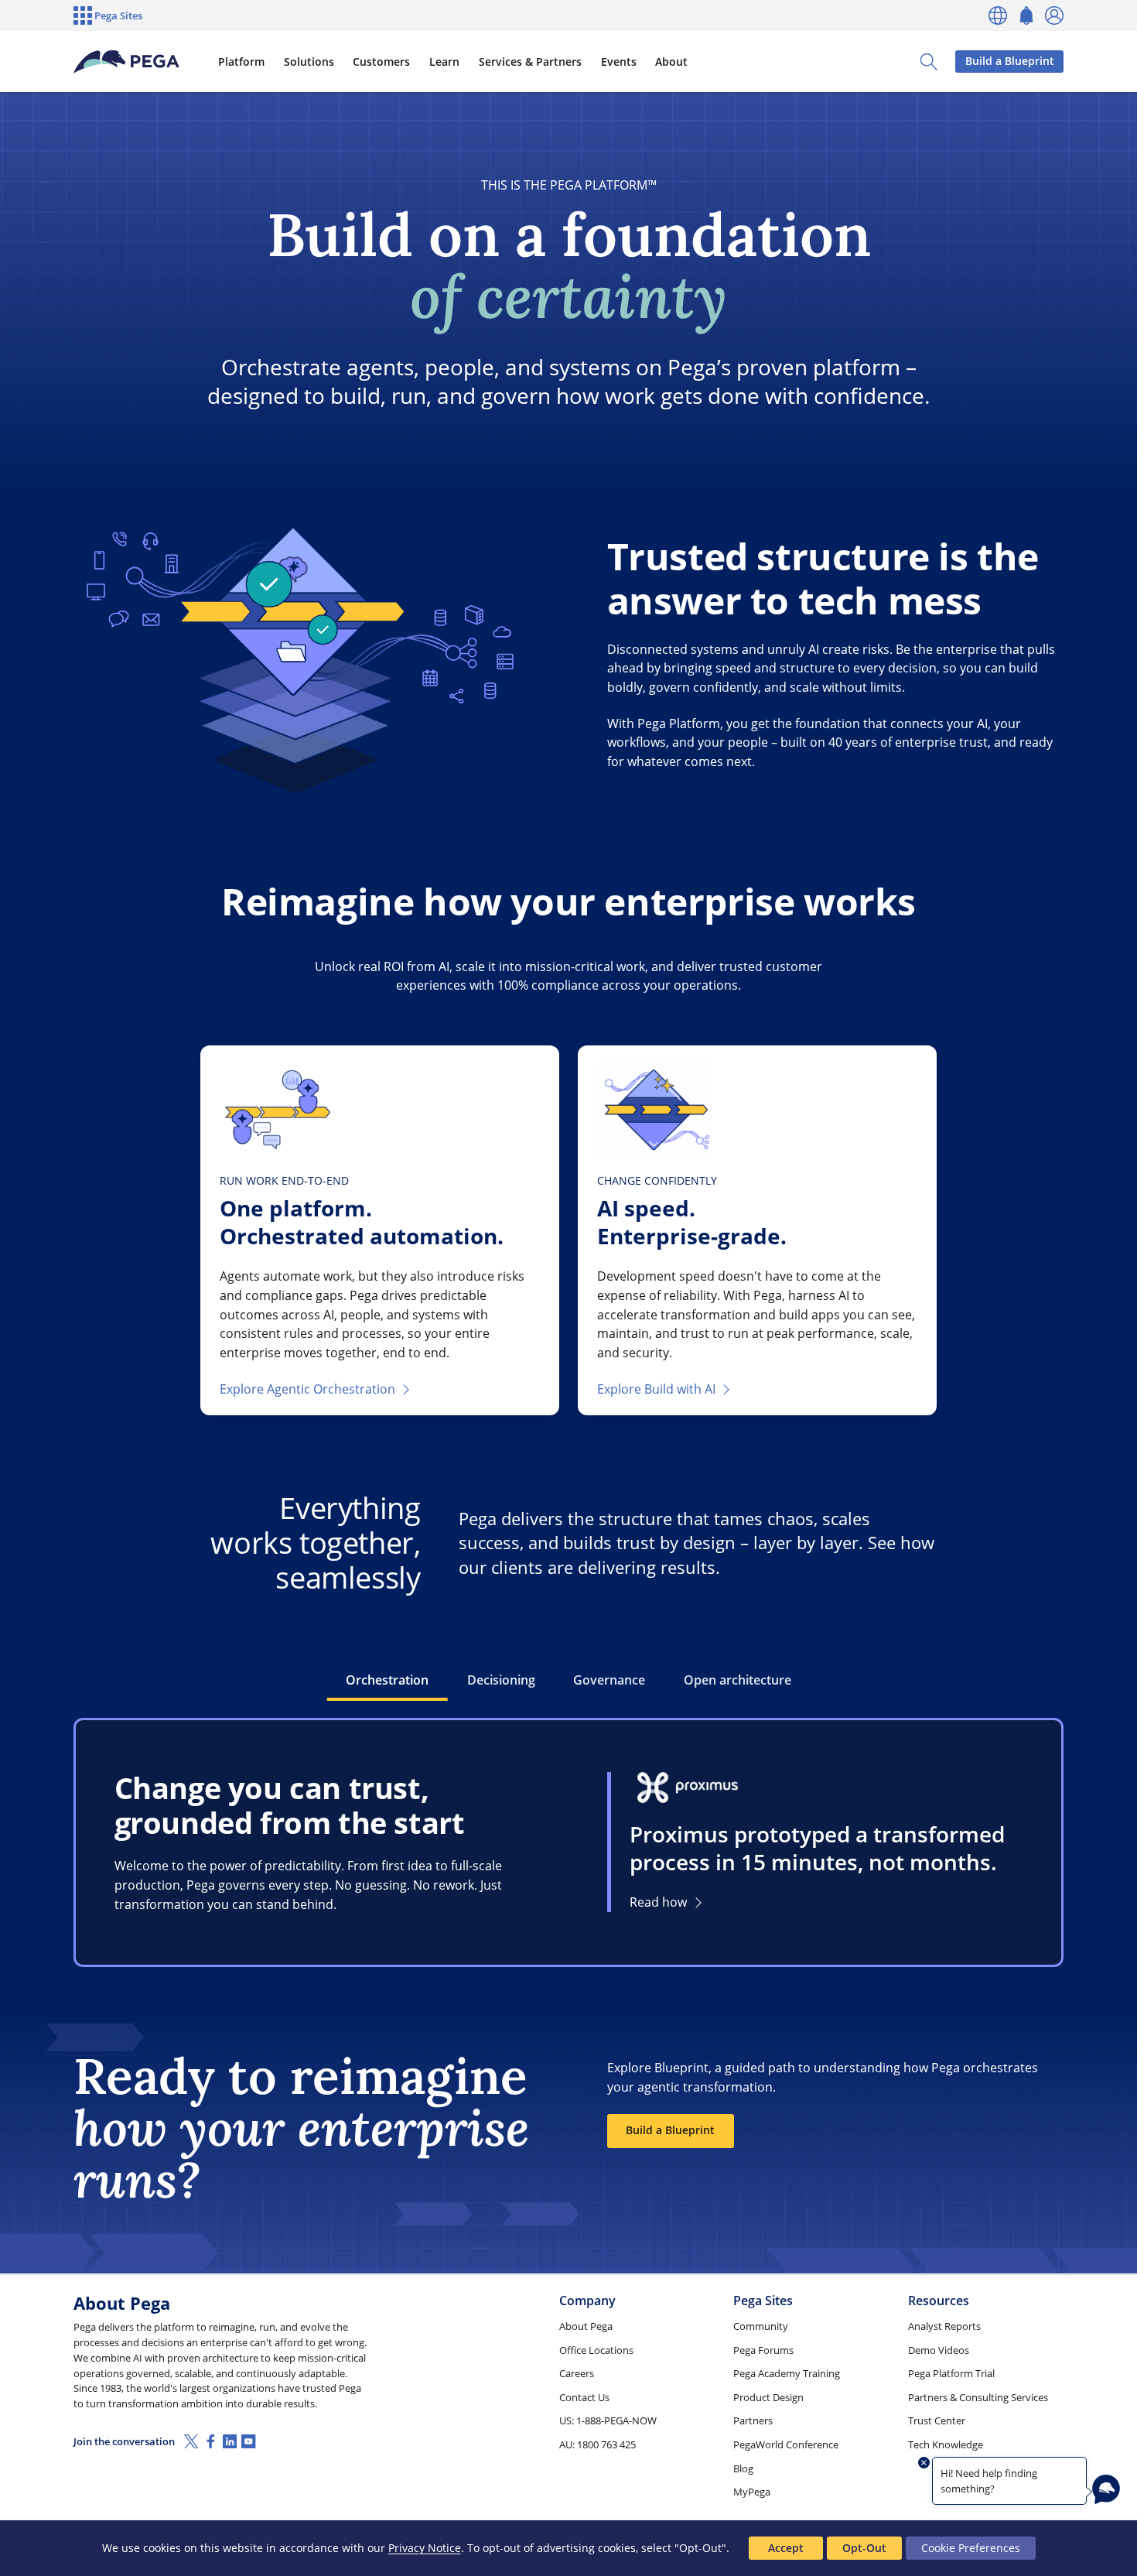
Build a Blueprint (1010, 61)
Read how (658, 1902)
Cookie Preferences (971, 2548)
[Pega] (127, 62)
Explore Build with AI (656, 1389)
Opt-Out (864, 2548)
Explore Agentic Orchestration (307, 1389)
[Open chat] (1106, 2489)
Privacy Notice (425, 2548)
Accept (786, 2548)
